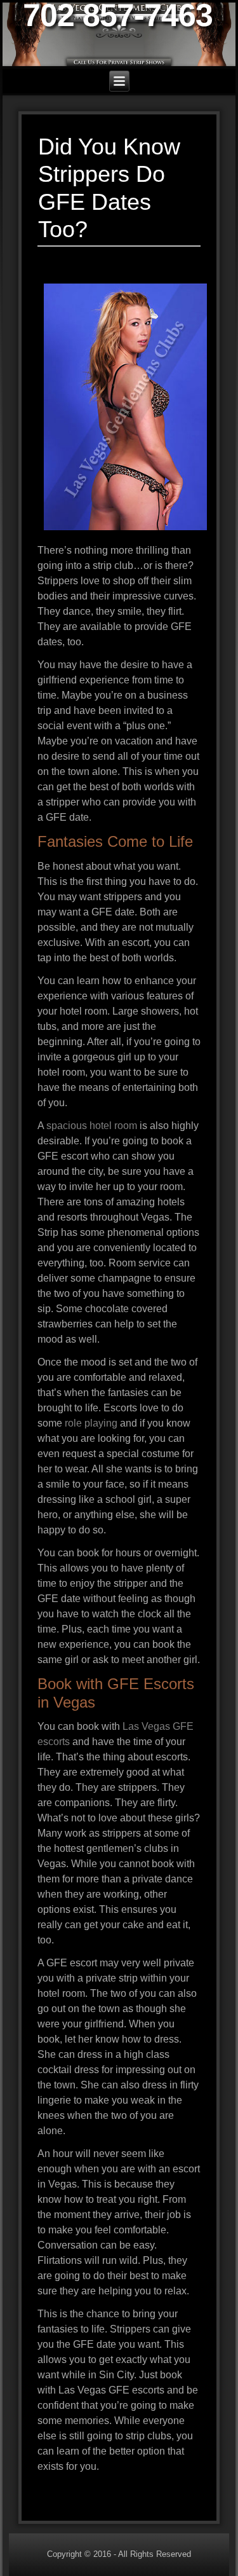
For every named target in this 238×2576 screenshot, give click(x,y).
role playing (91, 1423)
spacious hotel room (92, 1126)
